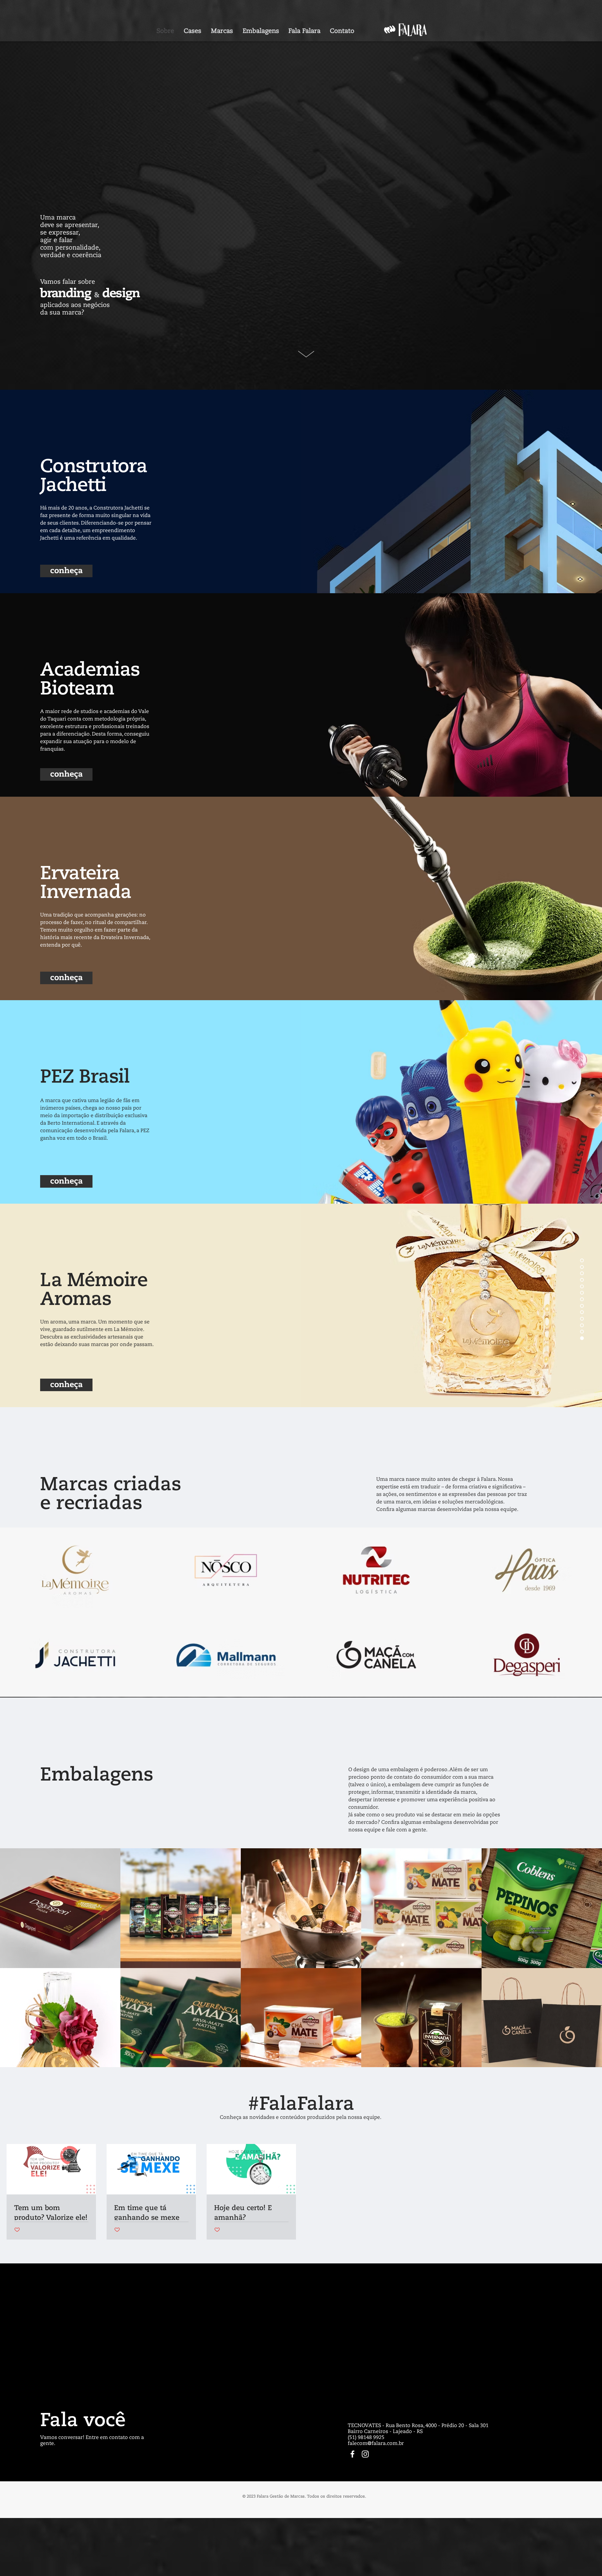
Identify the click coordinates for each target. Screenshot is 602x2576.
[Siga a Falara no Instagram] (365, 2454)
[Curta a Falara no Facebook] (352, 2454)
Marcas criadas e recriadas (111, 1495)
